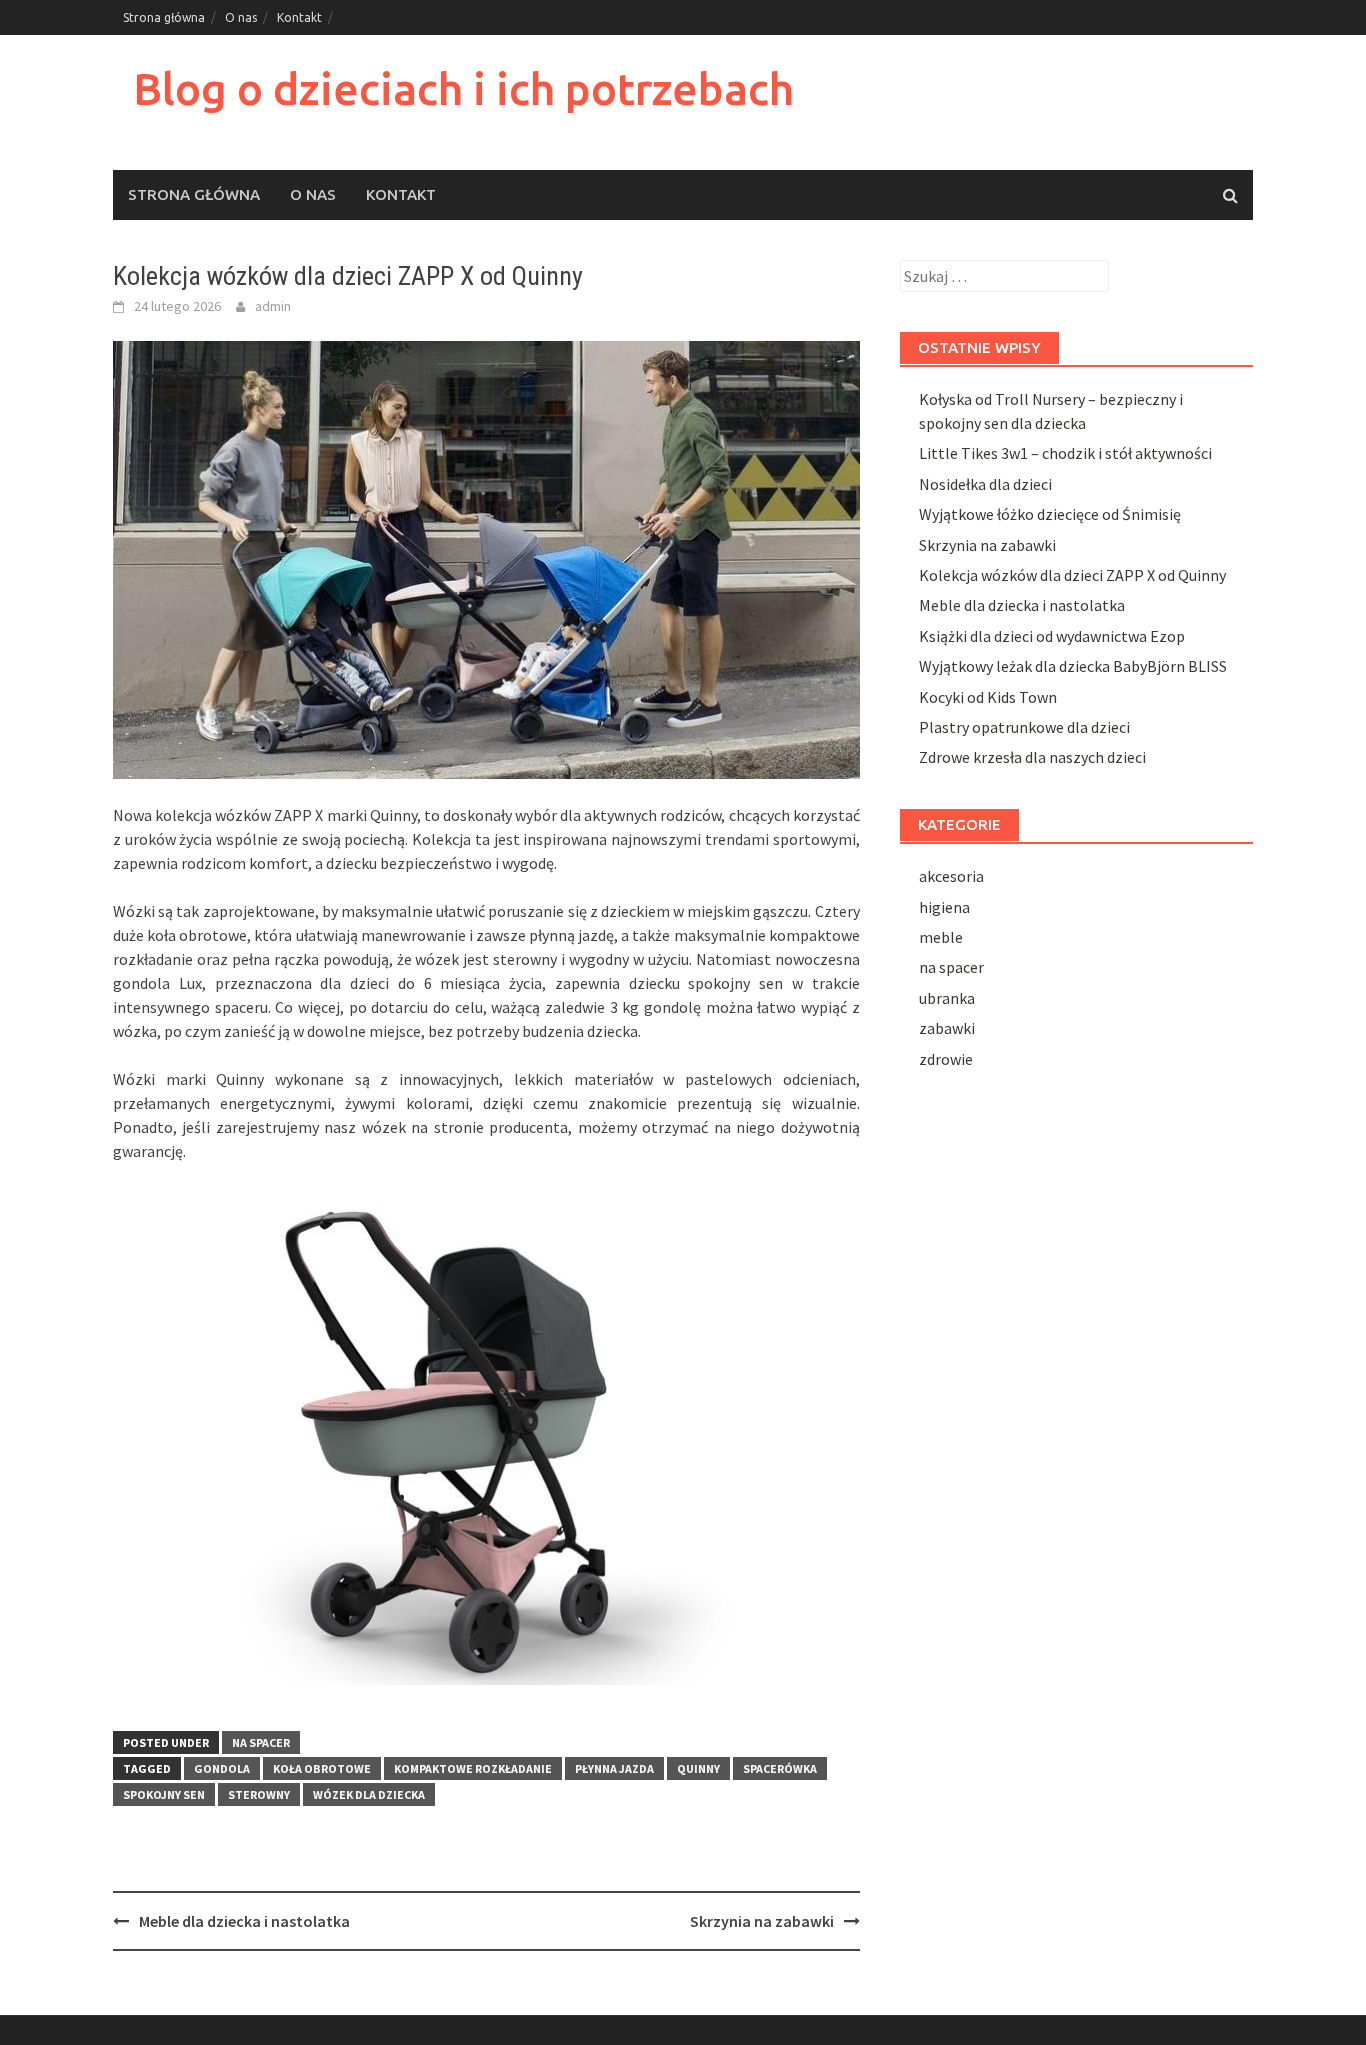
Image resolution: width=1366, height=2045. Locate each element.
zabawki (947, 1028)
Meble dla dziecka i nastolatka (244, 1921)
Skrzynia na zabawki (762, 1921)
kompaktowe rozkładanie (473, 1768)
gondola (222, 1768)
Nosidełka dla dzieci (985, 484)
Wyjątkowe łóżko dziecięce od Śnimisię (1050, 514)
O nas (241, 17)
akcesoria (951, 876)
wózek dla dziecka (369, 1794)
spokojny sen (164, 1794)
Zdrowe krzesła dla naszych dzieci (1032, 757)
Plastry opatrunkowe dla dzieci (1024, 727)
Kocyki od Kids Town (988, 697)
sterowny (259, 1794)
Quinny (698, 1768)
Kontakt (299, 17)
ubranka (947, 998)
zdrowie (946, 1059)
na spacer (261, 1742)
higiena (944, 907)
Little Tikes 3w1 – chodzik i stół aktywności (1065, 453)
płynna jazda (614, 1768)
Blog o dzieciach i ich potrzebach (463, 88)
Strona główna (164, 17)
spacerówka (780, 1768)
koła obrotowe (322, 1768)
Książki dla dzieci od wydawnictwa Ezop (1052, 636)
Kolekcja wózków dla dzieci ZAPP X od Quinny (1072, 575)
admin (273, 306)
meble (941, 937)
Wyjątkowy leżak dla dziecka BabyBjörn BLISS (1073, 666)
